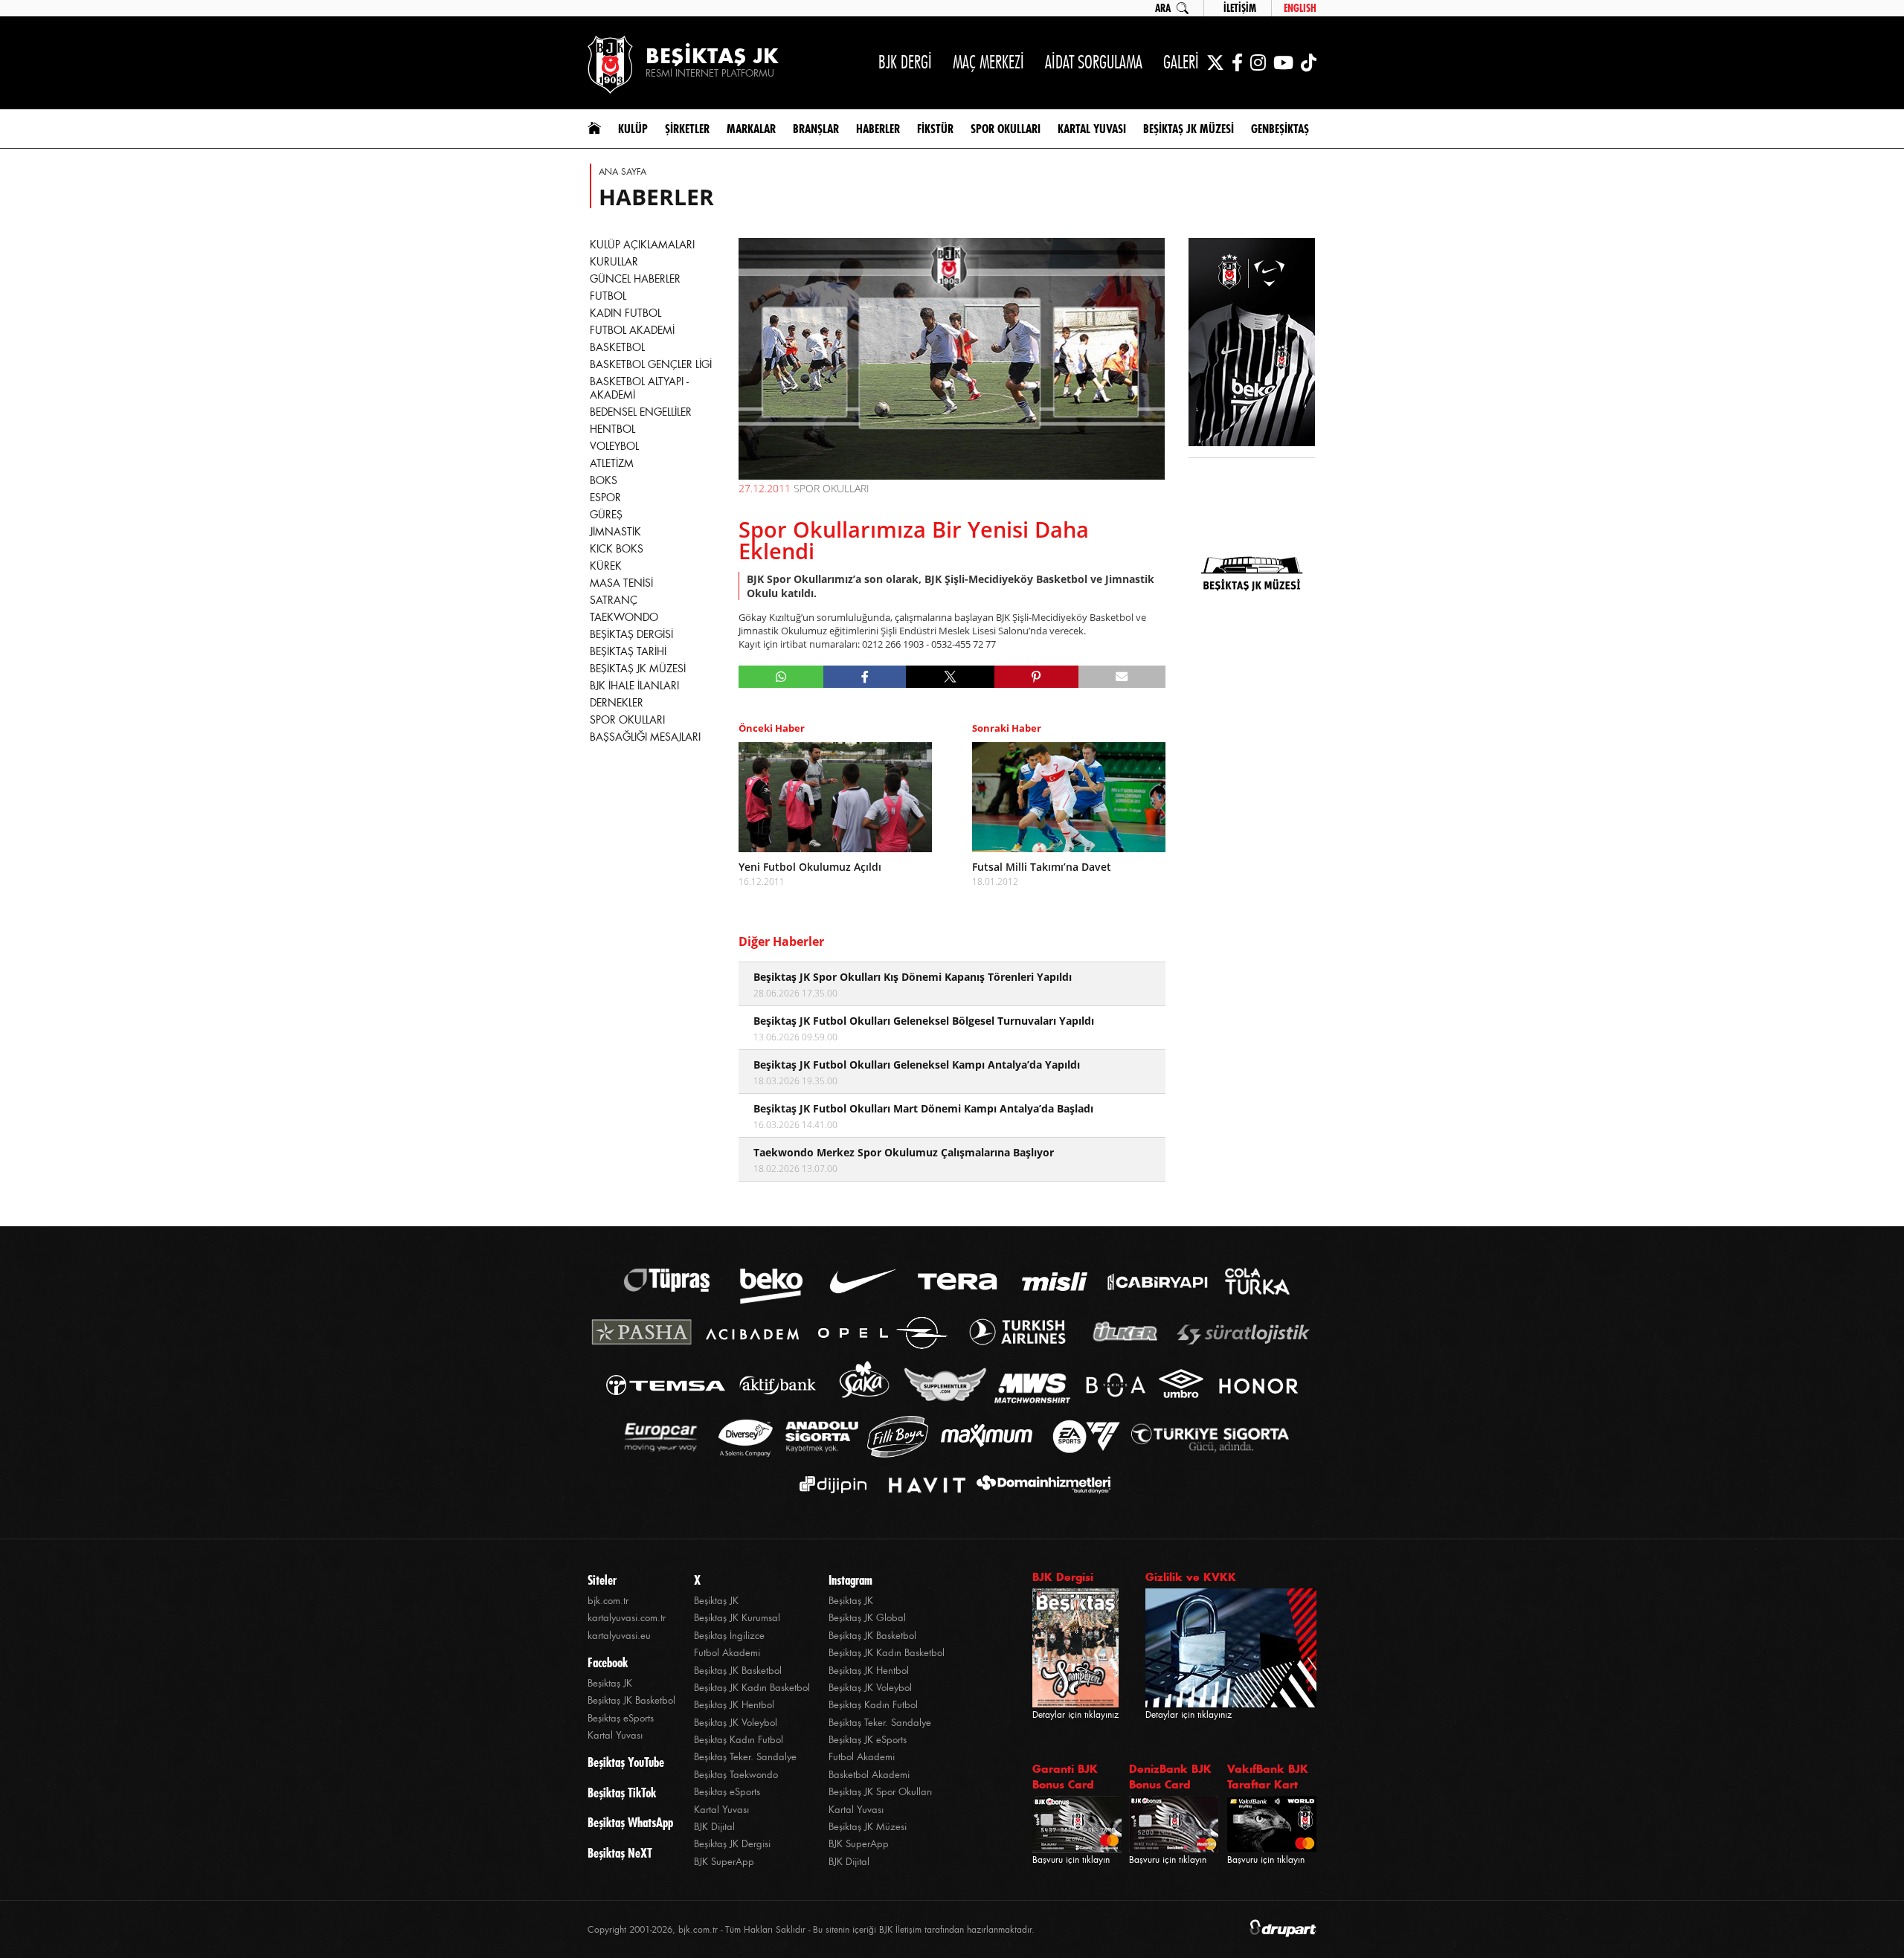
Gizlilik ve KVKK (1191, 1577)
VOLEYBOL (614, 446)
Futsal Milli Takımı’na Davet (1042, 867)
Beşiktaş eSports (621, 1718)
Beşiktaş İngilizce (729, 1636)
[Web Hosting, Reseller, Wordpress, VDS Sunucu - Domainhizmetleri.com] (1039, 1485)
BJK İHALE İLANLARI (634, 686)
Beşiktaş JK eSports (868, 1740)
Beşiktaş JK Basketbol (631, 1700)
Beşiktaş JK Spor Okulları (880, 1792)
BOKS (604, 480)
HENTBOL (612, 429)
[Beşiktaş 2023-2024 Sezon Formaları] (1252, 673)
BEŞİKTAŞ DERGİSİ (631, 634)
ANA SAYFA (623, 172)
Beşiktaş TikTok (622, 1793)
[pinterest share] (1036, 677)
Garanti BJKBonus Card (1065, 1777)
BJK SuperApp (724, 1862)
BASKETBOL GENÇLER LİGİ (651, 364)
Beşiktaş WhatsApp (630, 1823)
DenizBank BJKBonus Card (1170, 1777)
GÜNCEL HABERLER (635, 279)
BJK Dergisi (1063, 1577)
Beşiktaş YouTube (626, 1762)
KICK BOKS (617, 549)
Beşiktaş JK (610, 1683)
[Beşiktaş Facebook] (1237, 62)
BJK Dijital (714, 1827)
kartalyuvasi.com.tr (627, 1618)
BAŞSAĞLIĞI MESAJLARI (645, 737)
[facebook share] (865, 677)
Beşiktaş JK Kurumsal (737, 1618)
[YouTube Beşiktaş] (1283, 62)
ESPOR (605, 497)
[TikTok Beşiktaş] (1309, 62)
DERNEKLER (617, 703)
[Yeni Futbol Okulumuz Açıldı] (835, 797)
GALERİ (1181, 62)
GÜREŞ (606, 515)
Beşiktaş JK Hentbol (734, 1705)
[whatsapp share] (781, 677)
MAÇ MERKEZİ (988, 62)
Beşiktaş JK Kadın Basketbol (752, 1688)
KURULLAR (614, 262)
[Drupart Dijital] (1283, 1929)
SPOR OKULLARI (627, 720)
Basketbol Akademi (869, 1775)
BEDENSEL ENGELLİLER (641, 412)
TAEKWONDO (624, 617)
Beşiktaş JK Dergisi (732, 1844)
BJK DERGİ (905, 62)
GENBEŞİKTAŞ (1280, 129)
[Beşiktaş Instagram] (1258, 62)
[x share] (950, 677)
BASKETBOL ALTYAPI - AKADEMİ (639, 388)
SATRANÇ (614, 600)
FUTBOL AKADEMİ (632, 330)
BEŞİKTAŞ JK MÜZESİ (638, 669)
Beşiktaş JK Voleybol (736, 1723)
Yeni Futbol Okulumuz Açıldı (810, 867)
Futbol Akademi (727, 1653)
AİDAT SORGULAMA (1094, 62)
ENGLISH (1300, 8)
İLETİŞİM (1240, 8)
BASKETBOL (617, 347)
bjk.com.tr (608, 1601)
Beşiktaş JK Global (867, 1618)
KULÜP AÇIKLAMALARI (642, 245)
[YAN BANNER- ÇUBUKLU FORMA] (1252, 344)
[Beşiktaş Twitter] (1215, 62)
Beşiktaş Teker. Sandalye (745, 1757)
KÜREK (606, 566)
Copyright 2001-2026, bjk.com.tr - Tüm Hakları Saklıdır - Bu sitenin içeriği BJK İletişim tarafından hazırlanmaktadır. (811, 1930)
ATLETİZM (612, 463)
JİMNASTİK (615, 532)
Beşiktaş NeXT (620, 1853)
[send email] (1122, 677)
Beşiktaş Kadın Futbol (739, 1740)
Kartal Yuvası (615, 1735)
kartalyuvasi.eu (619, 1636)
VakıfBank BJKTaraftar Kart (1268, 1777)
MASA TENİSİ (621, 583)
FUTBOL (608, 296)
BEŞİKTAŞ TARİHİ (628, 651)
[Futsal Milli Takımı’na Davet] (1069, 797)
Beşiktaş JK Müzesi (868, 1827)
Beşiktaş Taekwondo (736, 1775)
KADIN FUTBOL (625, 313)
